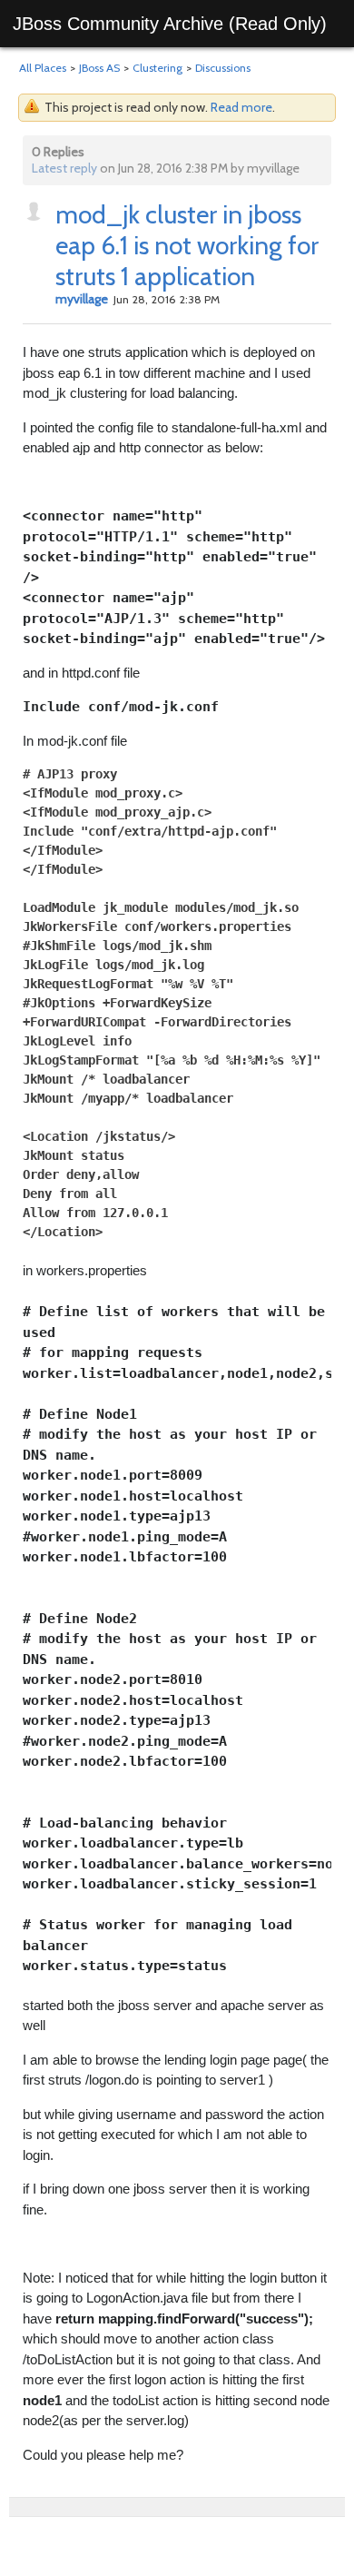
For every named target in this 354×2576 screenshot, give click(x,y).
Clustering (157, 68)
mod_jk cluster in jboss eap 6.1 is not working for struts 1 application (187, 245)
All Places (43, 68)
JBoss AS (99, 68)
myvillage (82, 299)
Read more (241, 107)
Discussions (223, 68)
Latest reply (64, 168)
